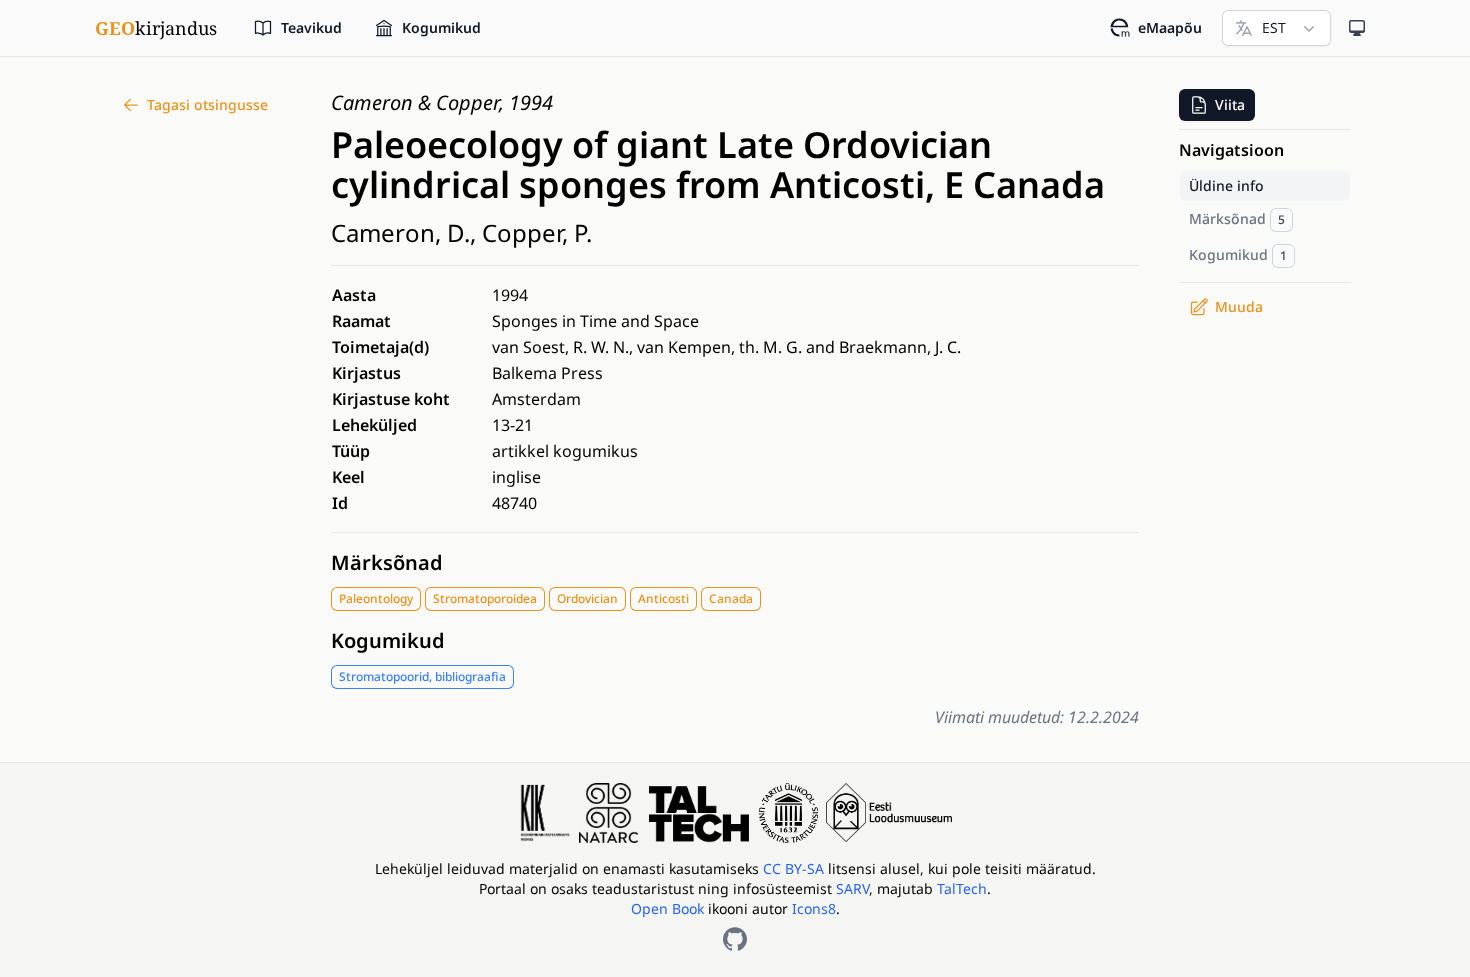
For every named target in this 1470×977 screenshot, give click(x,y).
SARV (852, 888)
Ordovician (587, 598)
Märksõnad (387, 562)
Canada (731, 598)
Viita (1230, 104)
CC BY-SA (795, 868)
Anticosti (663, 598)
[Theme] (1357, 28)
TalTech (962, 888)
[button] (1217, 105)
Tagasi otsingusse (207, 104)
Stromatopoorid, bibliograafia (422, 676)
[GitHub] (735, 939)
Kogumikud (388, 640)
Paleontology (376, 598)
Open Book (667, 908)
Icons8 (814, 908)
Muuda (1239, 306)
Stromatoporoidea (485, 598)
